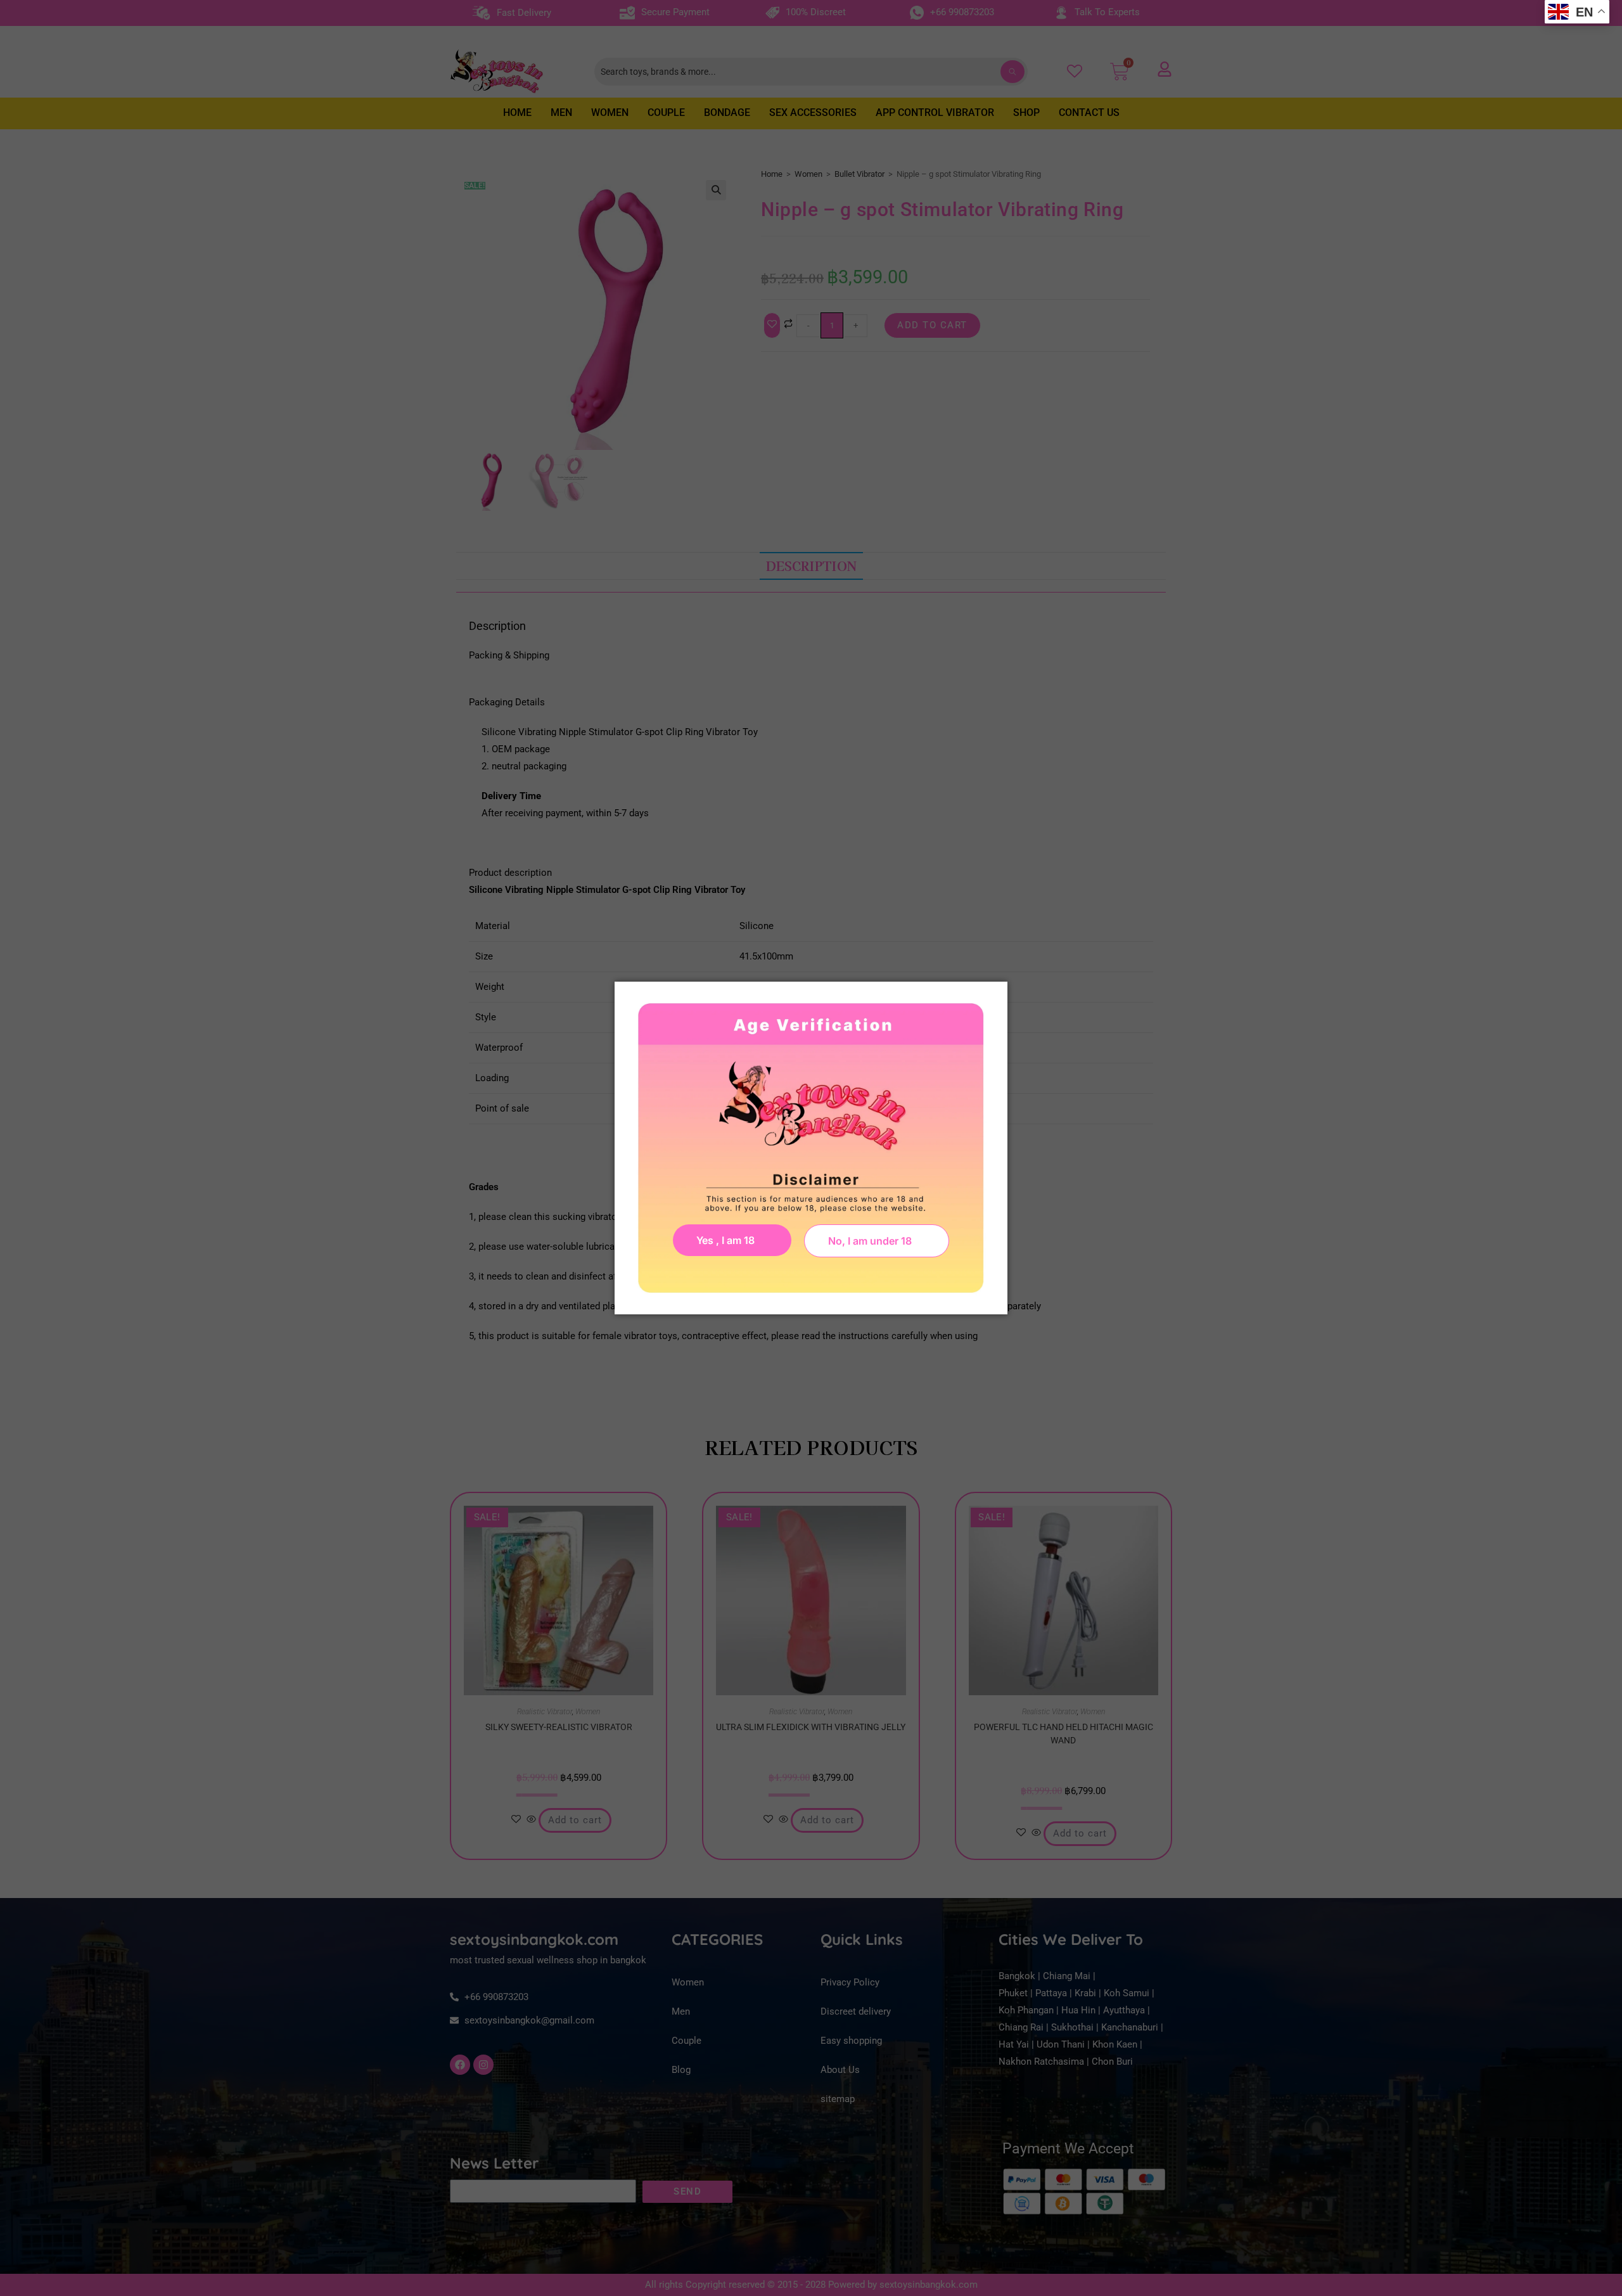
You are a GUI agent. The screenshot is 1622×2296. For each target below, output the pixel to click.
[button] (877, 1241)
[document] (811, 1148)
